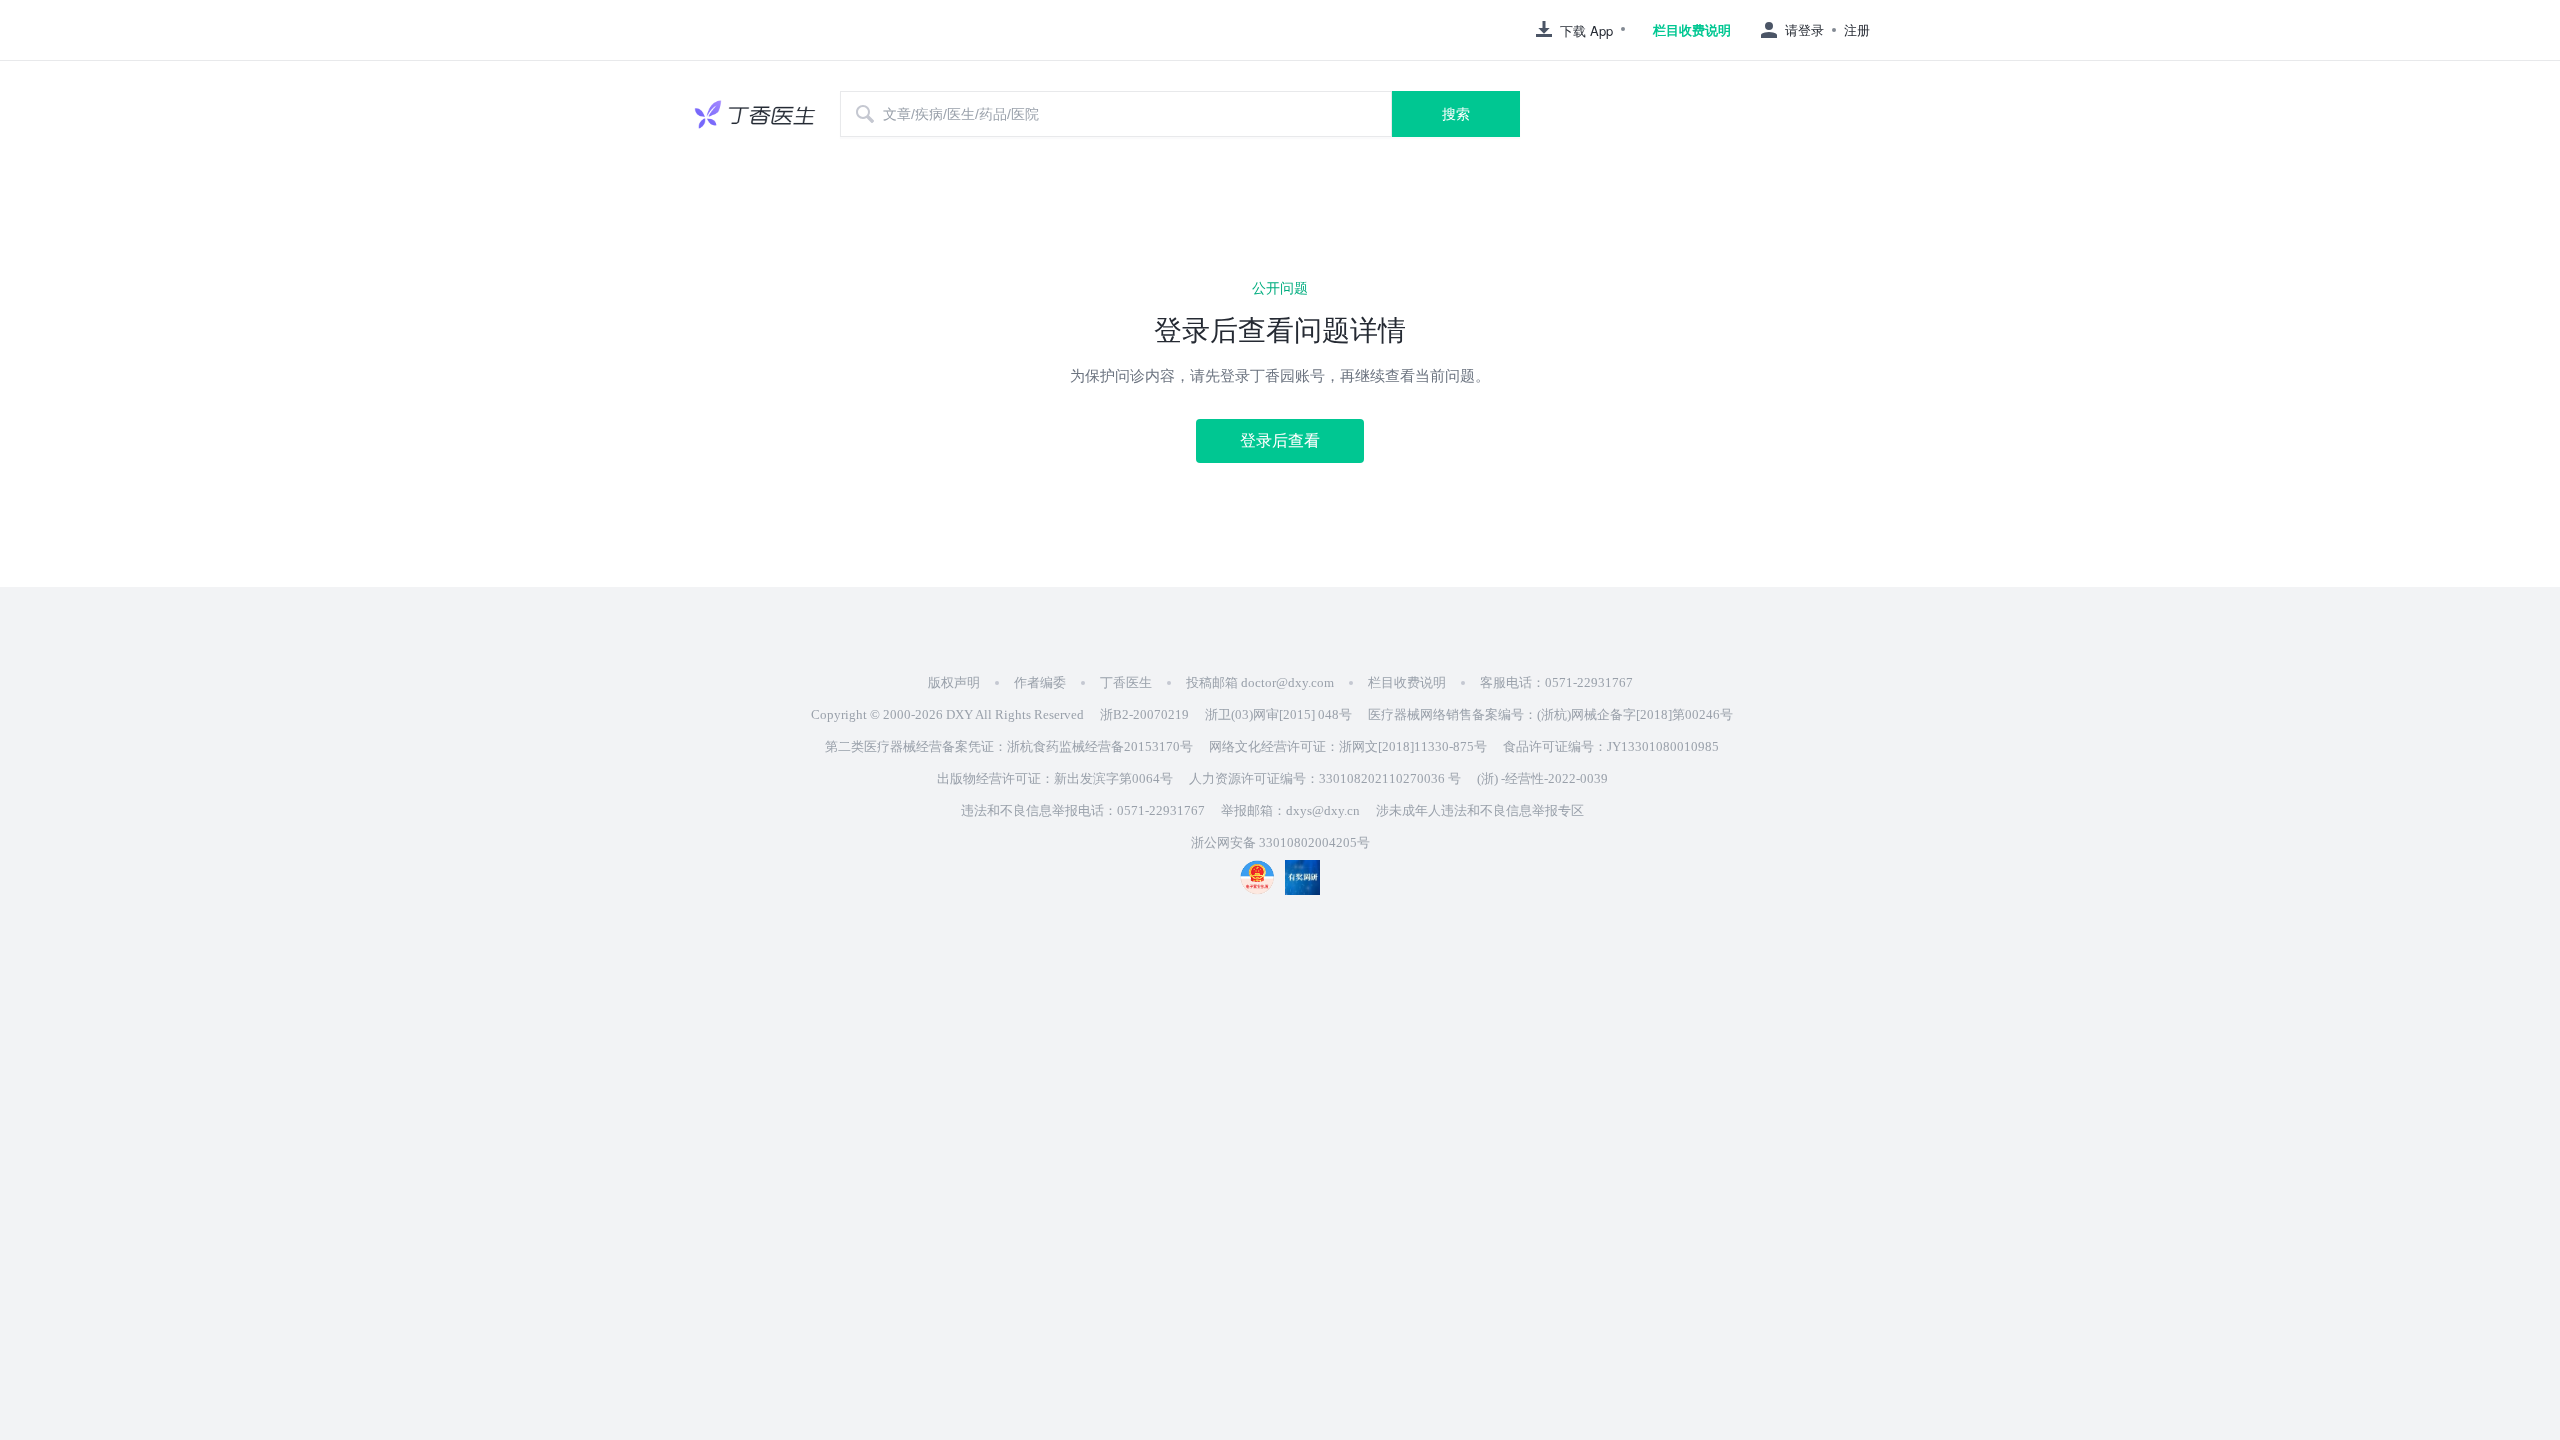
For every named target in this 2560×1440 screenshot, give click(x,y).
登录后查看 (1280, 440)
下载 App (1586, 30)
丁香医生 (1126, 682)
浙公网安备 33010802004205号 (1280, 842)
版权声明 (954, 682)
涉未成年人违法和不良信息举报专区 (1480, 810)
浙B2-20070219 (1144, 714)
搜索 (1456, 114)
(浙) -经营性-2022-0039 (1542, 778)
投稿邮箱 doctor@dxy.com (1260, 682)
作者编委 (1040, 682)
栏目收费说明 (1692, 30)
